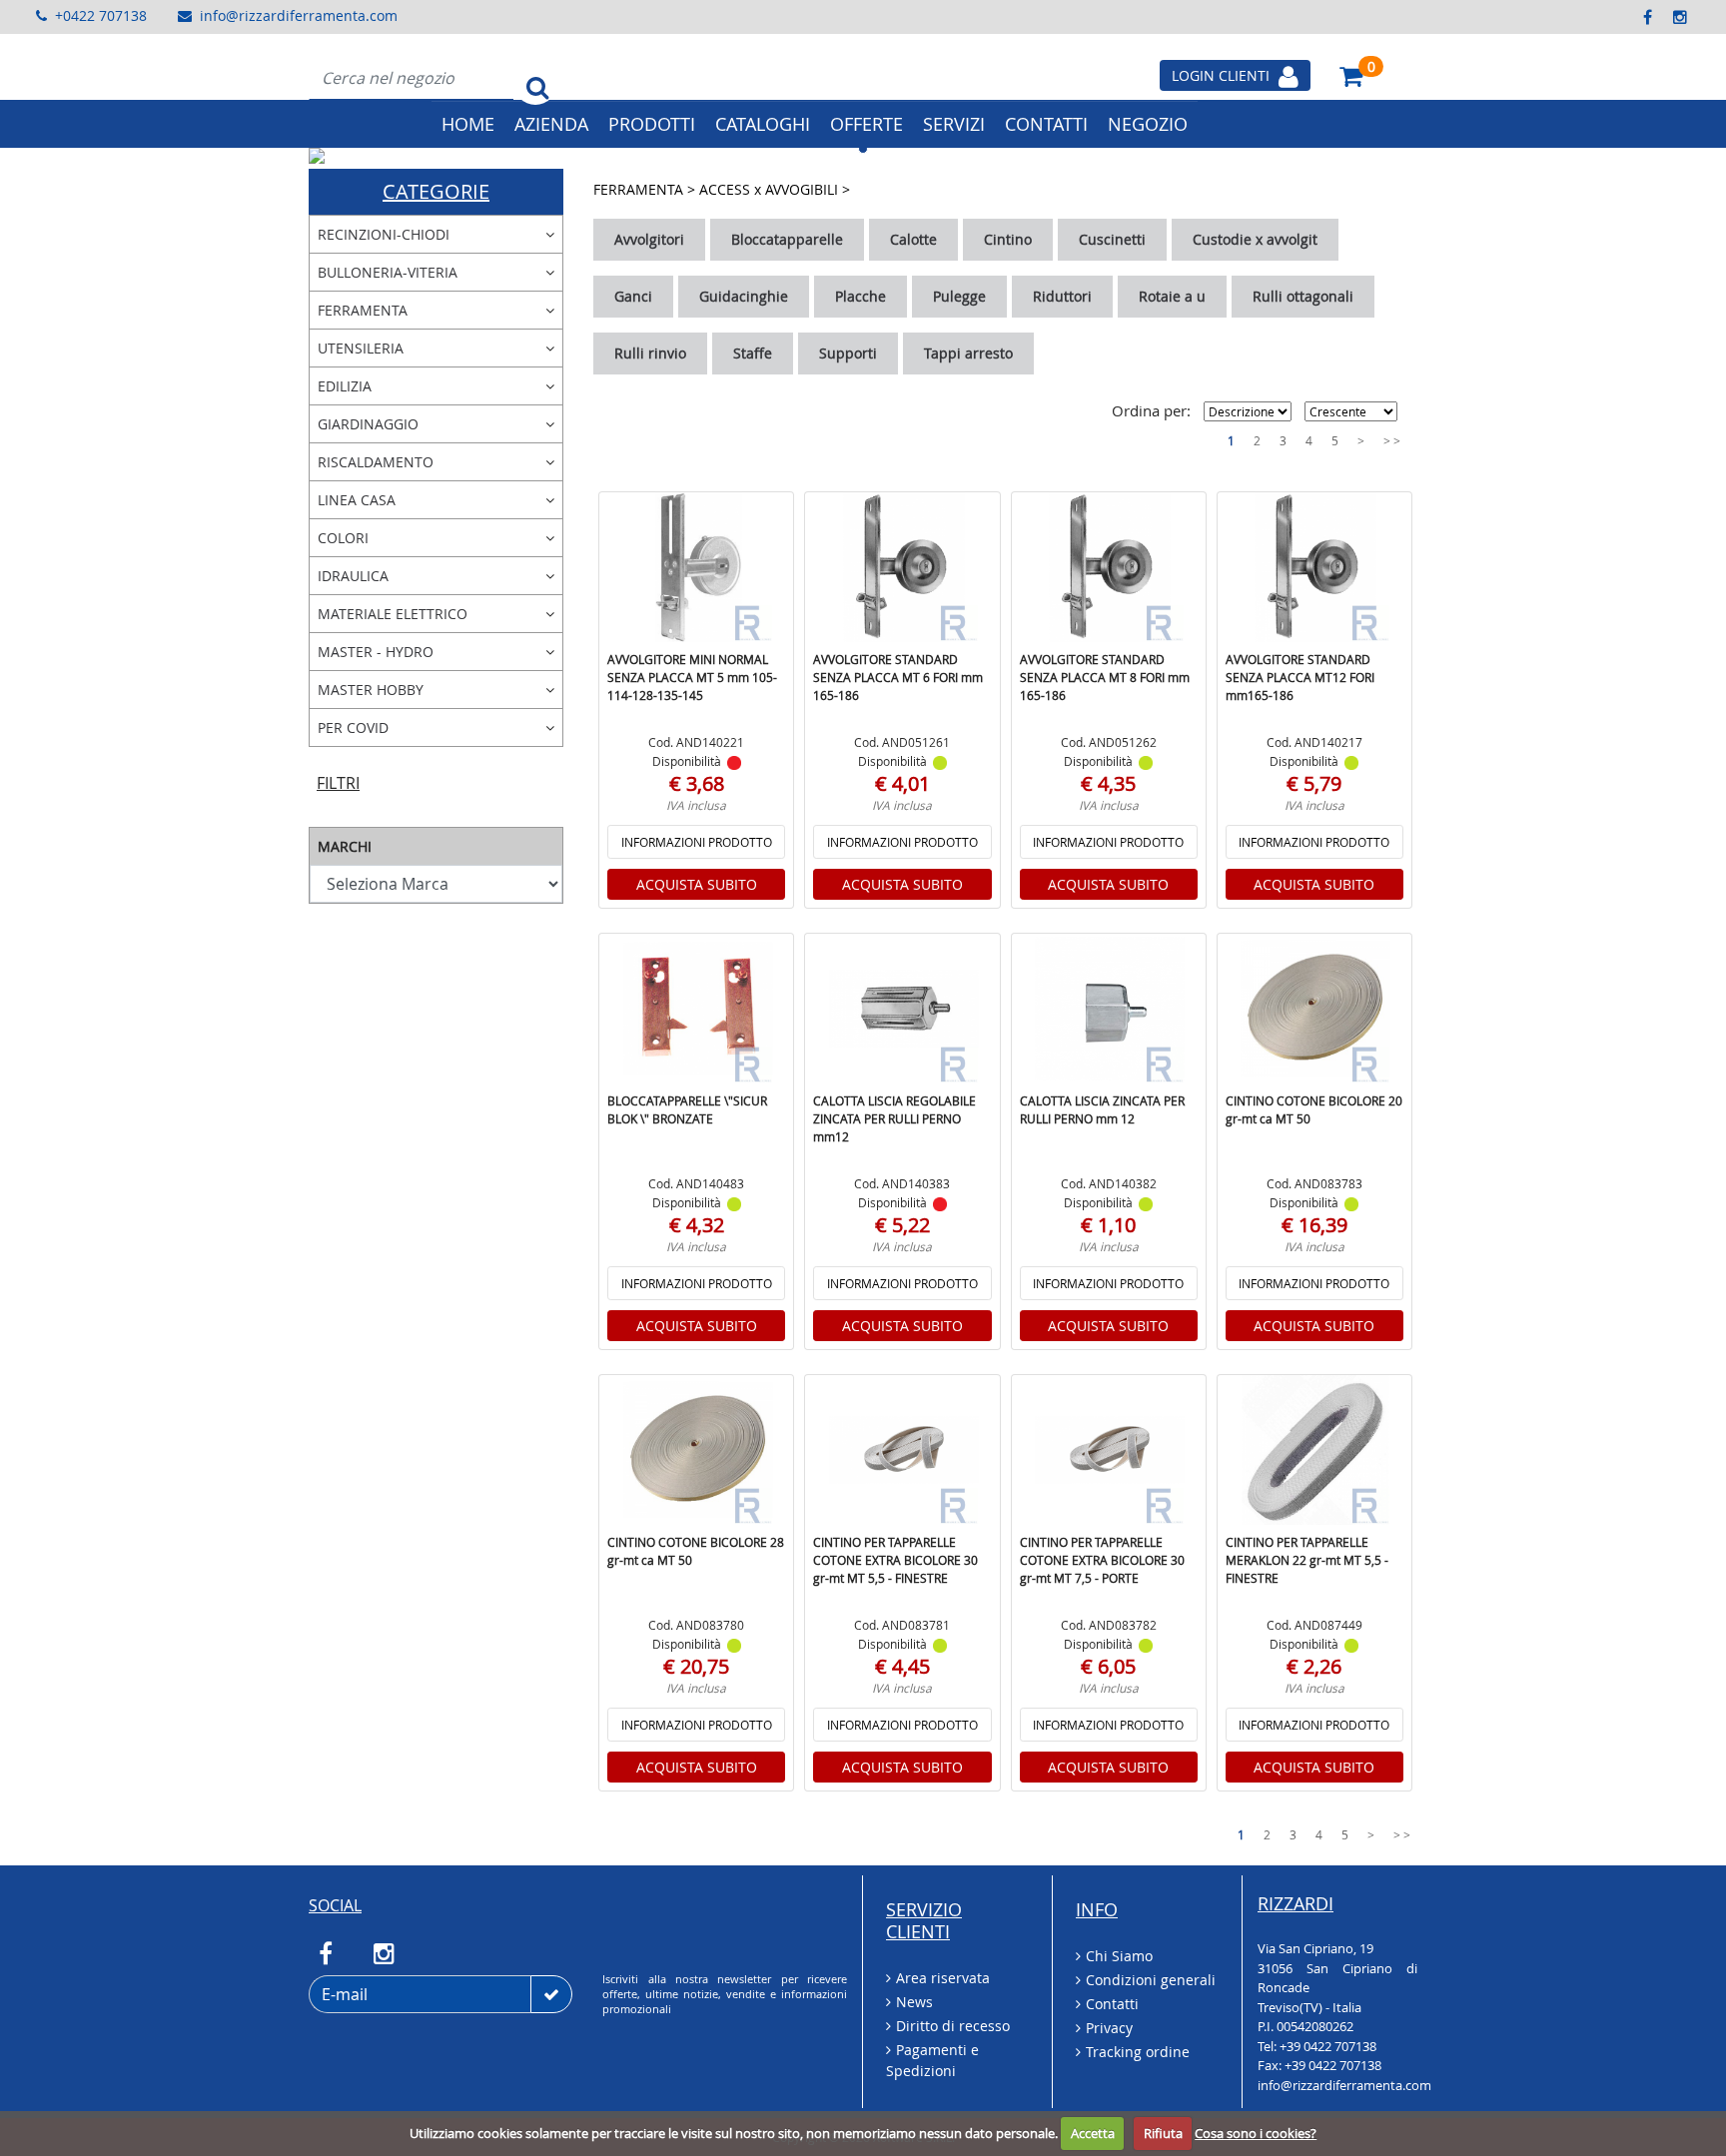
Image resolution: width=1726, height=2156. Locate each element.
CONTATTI (1046, 124)
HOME (468, 124)
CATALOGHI (763, 124)
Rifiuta (1163, 2133)
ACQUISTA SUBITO (697, 884)
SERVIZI (954, 124)
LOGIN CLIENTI (1223, 75)
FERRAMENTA (640, 189)
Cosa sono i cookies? (1256, 2133)
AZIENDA (551, 124)
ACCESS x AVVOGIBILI (771, 189)
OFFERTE (866, 124)
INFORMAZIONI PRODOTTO (697, 842)
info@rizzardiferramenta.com (299, 15)
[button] (392, 156)
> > (1392, 440)
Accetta (1093, 2133)
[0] (1351, 75)
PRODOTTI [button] (652, 124)
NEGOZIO (1148, 124)
